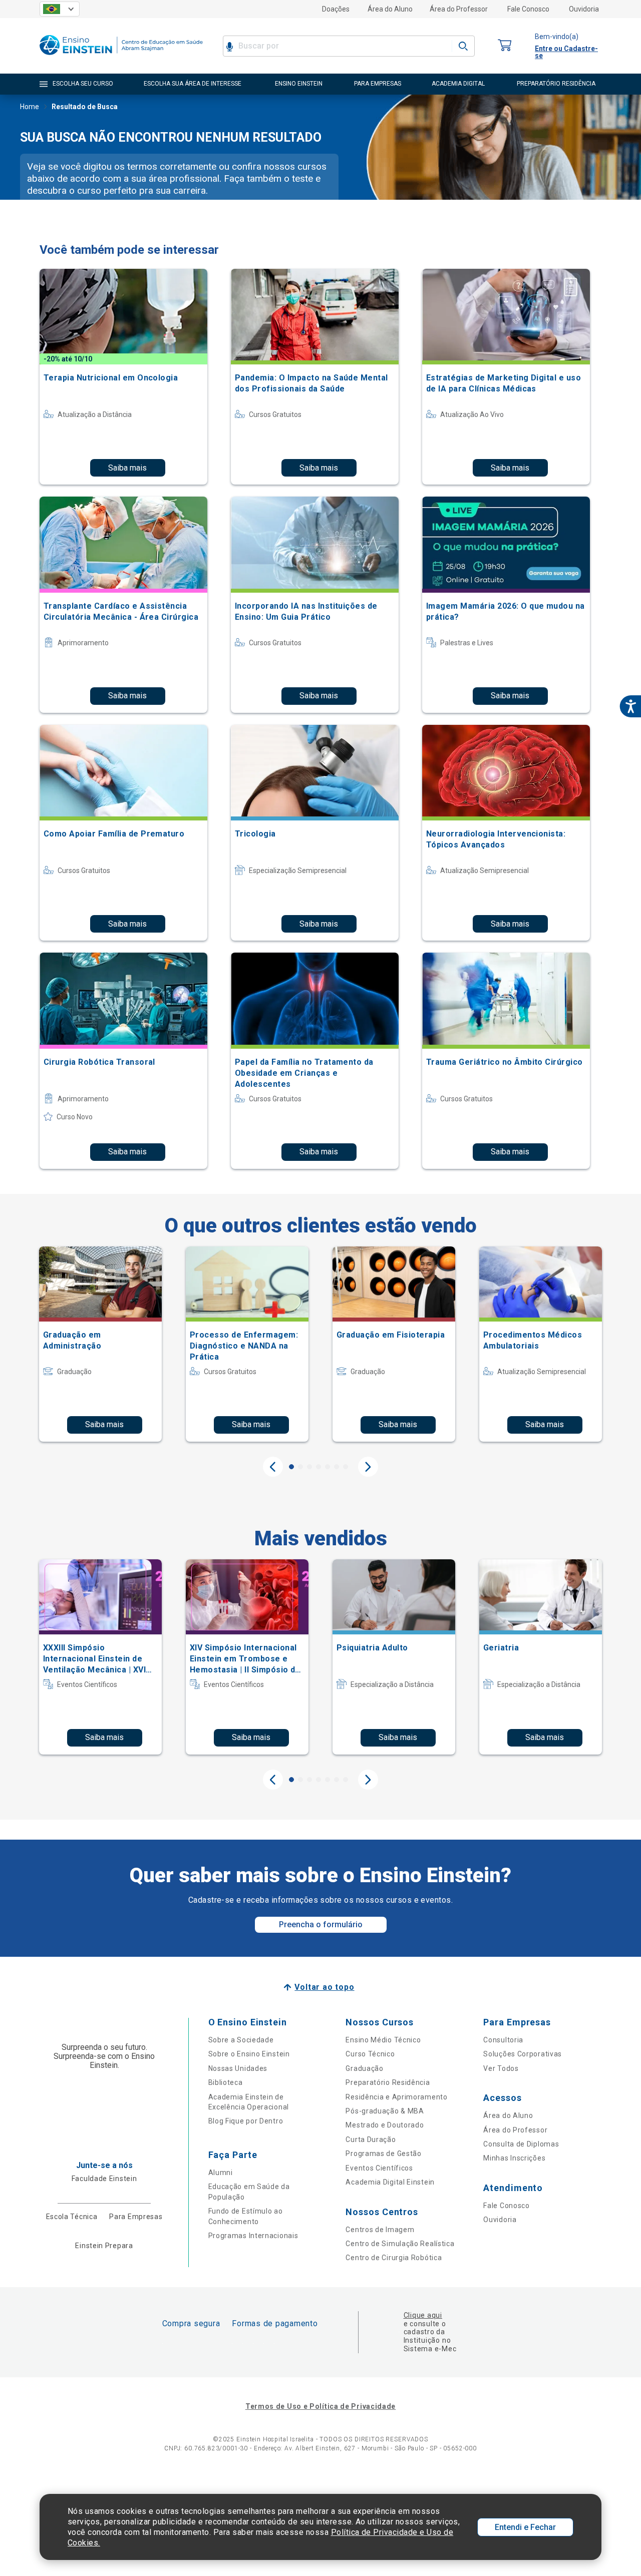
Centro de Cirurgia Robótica (394, 2258)
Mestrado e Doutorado (385, 2125)
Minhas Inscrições (514, 2158)
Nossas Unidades (238, 2068)
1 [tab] (291, 1467)
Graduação (364, 2068)
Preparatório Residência (388, 2082)
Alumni (221, 2173)
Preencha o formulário (321, 1924)
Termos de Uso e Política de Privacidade (320, 2406)
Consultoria (503, 2040)
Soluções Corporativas (523, 2054)
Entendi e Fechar (525, 2527)
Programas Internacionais (253, 2236)
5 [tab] (328, 1467)
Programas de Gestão (383, 2154)
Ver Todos (501, 2068)
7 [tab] (346, 1467)
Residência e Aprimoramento (396, 2097)
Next (368, 1467)
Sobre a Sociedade (241, 2040)
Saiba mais (127, 468)
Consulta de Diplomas (521, 2144)
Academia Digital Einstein (390, 2182)
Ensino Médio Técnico (383, 2040)
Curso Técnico (370, 2054)
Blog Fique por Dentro (246, 2121)
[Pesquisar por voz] (230, 46)
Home (30, 107)
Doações (336, 9)
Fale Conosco (528, 9)
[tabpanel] (100, 1344)
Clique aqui (423, 2315)
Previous (273, 1467)
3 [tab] (309, 1467)
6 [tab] (337, 1467)
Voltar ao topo (324, 1987)
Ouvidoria (584, 9)
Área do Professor (459, 9)
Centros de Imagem (380, 2230)
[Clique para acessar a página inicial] (121, 57)
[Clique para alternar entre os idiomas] (60, 9)
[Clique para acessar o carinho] (505, 46)
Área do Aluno (390, 9)
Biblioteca (226, 2082)
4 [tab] (318, 1467)
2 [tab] (300, 1467)
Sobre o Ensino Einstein (249, 2054)
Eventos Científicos (379, 2168)
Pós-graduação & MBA (385, 2111)
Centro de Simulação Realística (400, 2244)
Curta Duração (371, 2139)
